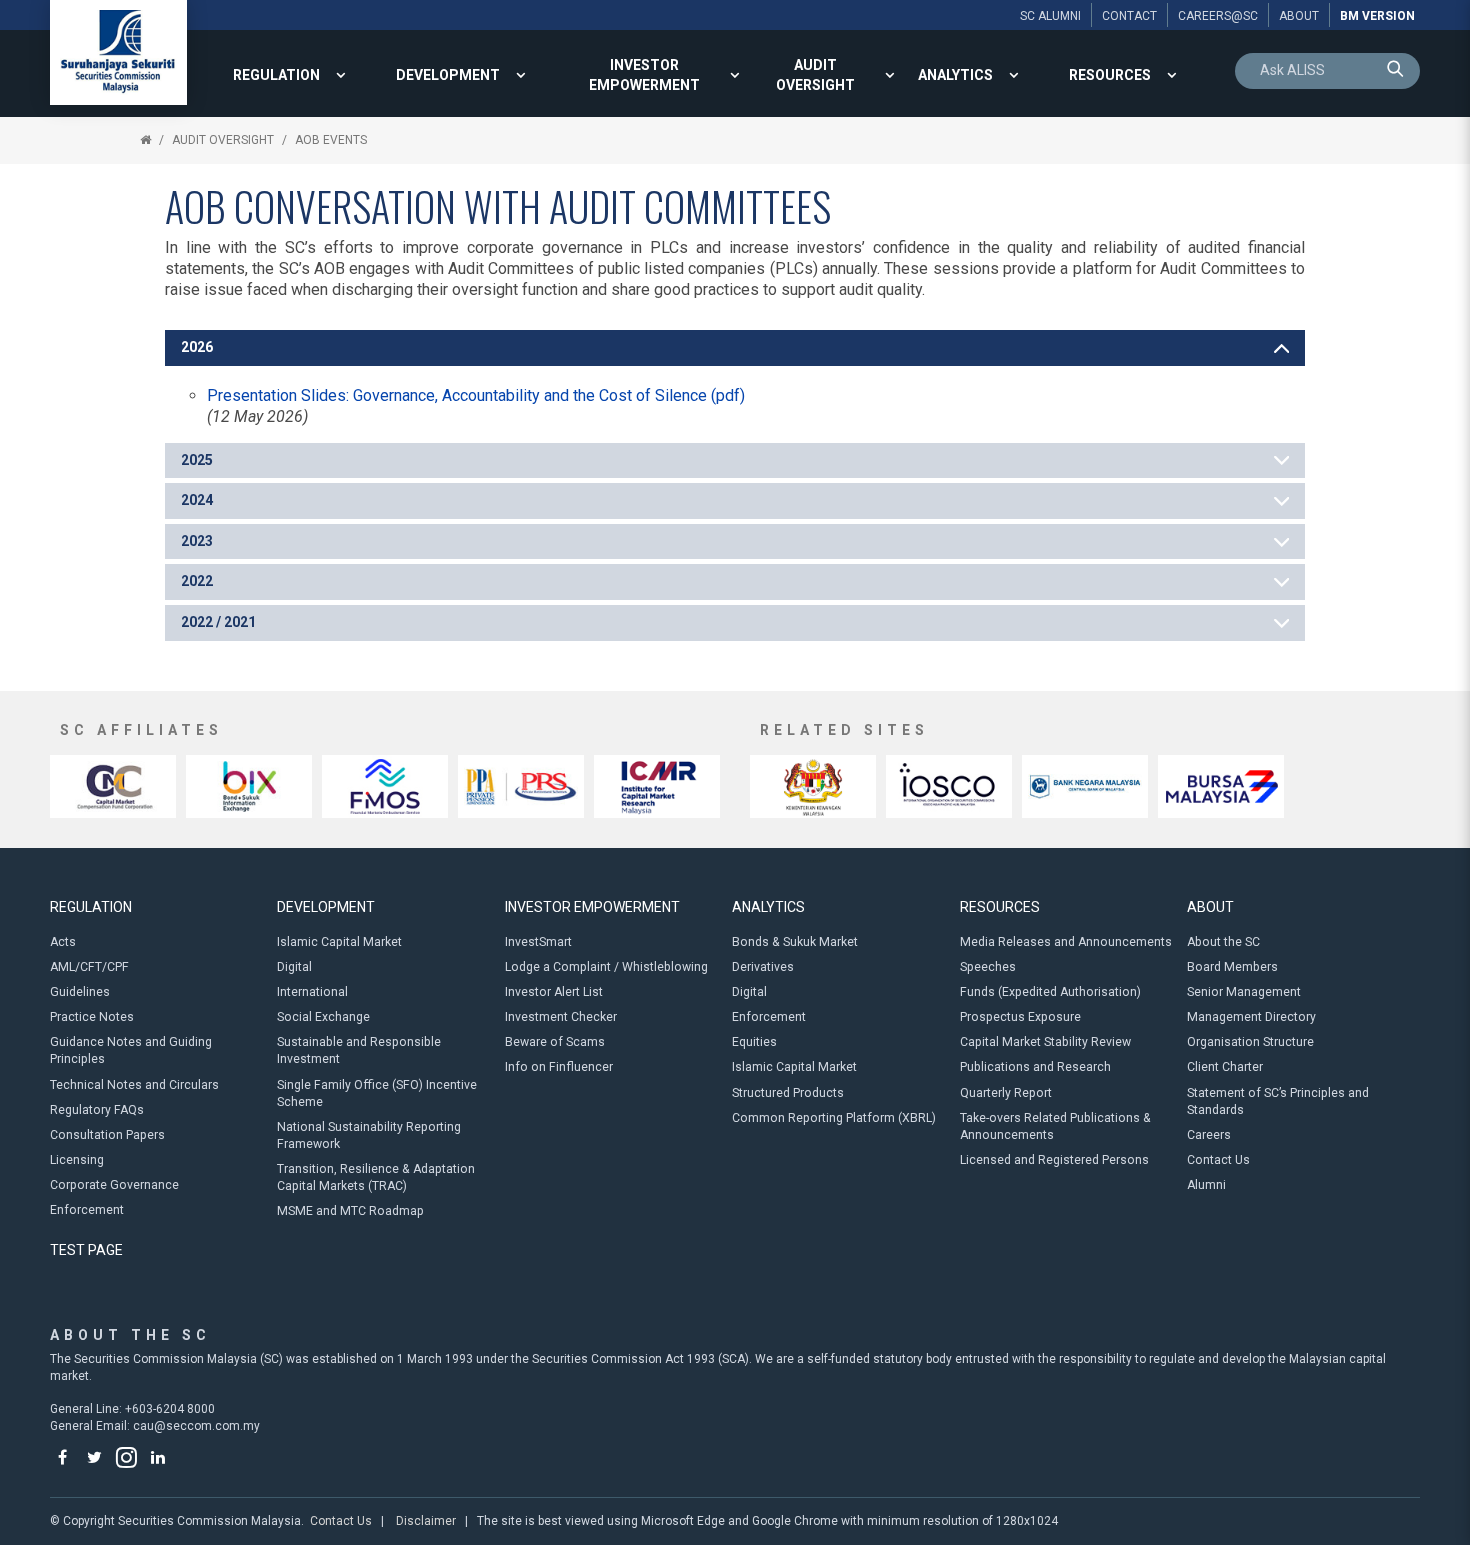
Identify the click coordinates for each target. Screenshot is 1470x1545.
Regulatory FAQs (97, 1110)
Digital (294, 967)
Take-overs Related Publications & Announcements (1055, 1126)
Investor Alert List (554, 992)
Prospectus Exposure (1020, 1017)
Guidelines (80, 992)
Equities (754, 1042)
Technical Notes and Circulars (134, 1085)
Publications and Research (1035, 1067)
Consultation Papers (107, 1135)
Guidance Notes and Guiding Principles (131, 1050)
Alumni (1206, 1185)
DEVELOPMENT (448, 75)
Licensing (77, 1160)
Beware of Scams (555, 1042)
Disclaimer (426, 1521)
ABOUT (1210, 907)
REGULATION (276, 75)
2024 (197, 500)
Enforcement (87, 1210)
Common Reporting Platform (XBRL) (834, 1118)
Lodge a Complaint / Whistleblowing (606, 967)
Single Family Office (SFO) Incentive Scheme (377, 1093)
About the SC (1223, 942)
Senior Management (1244, 992)
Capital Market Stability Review (1045, 1042)
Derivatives (763, 967)
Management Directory (1251, 1017)
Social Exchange (323, 1017)
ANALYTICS (955, 75)
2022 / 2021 (218, 622)
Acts (63, 942)
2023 (197, 541)
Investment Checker (561, 1017)
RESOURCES (1110, 75)
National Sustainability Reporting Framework (369, 1135)
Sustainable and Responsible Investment (359, 1050)
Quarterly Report (1006, 1093)
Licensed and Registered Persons (1054, 1160)
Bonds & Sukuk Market (795, 942)
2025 (197, 460)
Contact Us (1218, 1160)
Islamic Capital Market (339, 942)
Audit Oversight (815, 75)
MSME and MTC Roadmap (350, 1211)
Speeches (988, 967)
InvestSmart (538, 942)
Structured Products (788, 1093)
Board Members (1232, 967)
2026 (197, 347)
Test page (86, 1250)
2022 (197, 581)
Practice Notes (92, 1017)
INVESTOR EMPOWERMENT (644, 75)
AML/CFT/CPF (89, 967)
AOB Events (331, 140)
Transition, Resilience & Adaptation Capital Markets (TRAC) (376, 1177)
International (312, 992)
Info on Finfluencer (559, 1067)
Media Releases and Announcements (1066, 942)
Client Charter (1225, 1067)
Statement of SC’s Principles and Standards (1278, 1101)
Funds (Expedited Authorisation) (1050, 992)
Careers (1209, 1135)
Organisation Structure (1250, 1042)
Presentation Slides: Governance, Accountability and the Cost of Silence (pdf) (476, 395)
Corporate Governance (114, 1185)
